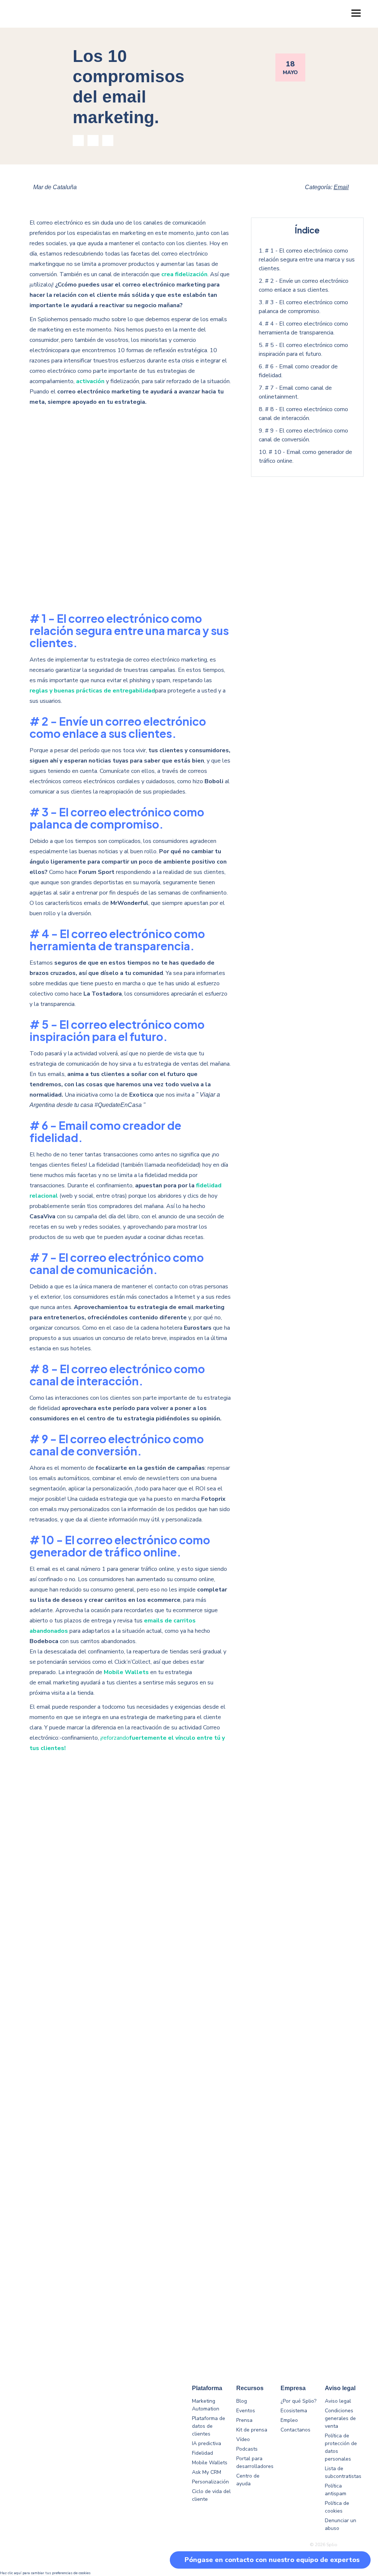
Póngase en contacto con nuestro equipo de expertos (272, 2560)
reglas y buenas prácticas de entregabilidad (92, 691)
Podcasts (247, 2449)
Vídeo (243, 2439)
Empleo (289, 2420)
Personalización (210, 2482)
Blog (242, 2401)
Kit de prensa (252, 2430)
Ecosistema (294, 2411)
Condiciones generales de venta (340, 2418)
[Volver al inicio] (356, 2535)
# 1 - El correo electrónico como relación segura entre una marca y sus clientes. (307, 260)
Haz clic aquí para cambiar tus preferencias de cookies (45, 2573)
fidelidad (209, 1185)
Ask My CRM (207, 2472)
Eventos (246, 2411)
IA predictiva (207, 2443)
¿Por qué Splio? (298, 2401)
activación (90, 381)
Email (341, 187)
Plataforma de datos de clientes (209, 2426)
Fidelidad (202, 2453)
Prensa (244, 2420)
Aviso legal (338, 2401)
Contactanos (295, 2430)
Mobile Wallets (210, 2463)
